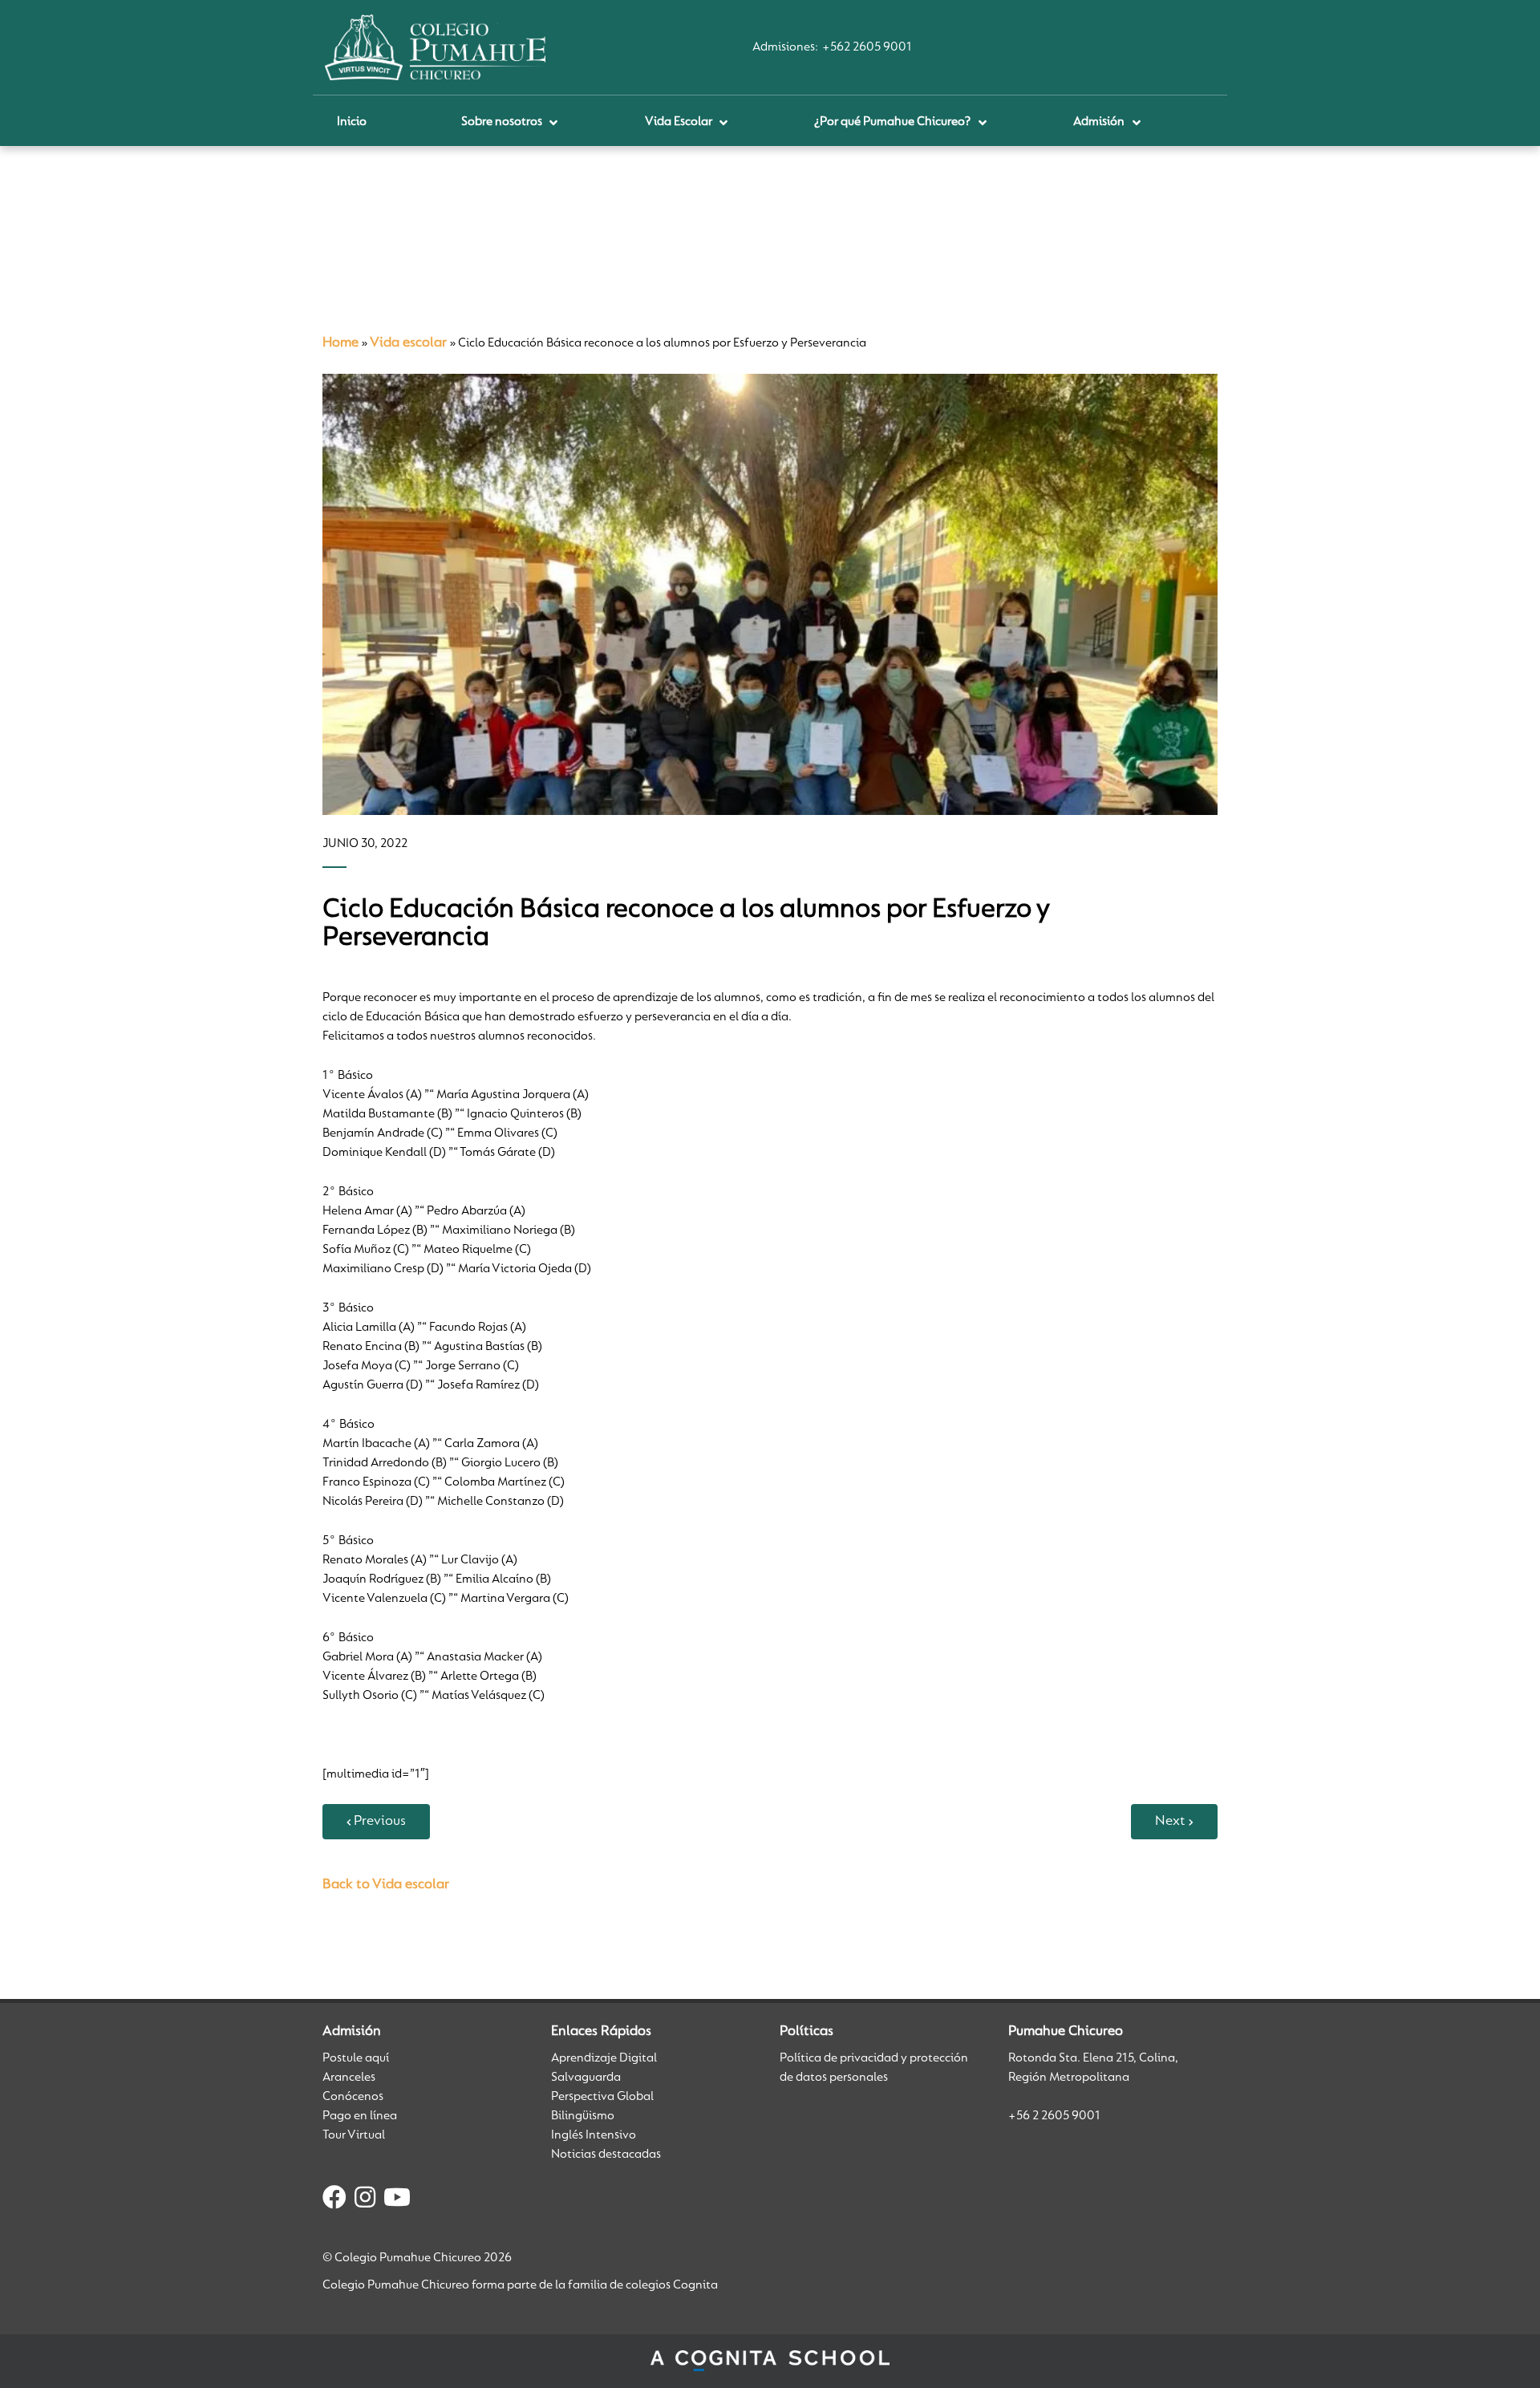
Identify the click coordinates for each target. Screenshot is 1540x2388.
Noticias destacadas (606, 2155)
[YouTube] (397, 2200)
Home (340, 343)
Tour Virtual (354, 2135)
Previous (380, 1822)
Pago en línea (360, 2116)
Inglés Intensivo (594, 2135)
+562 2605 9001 (867, 47)
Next (1170, 1822)
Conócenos (353, 2097)
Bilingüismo (583, 2116)
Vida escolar (408, 343)
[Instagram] (365, 2200)
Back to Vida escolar (386, 1885)
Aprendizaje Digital (604, 2058)
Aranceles (349, 2078)
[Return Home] (435, 47)
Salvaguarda (586, 2078)
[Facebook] (334, 2200)
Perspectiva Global (602, 2097)
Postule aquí (356, 2058)
